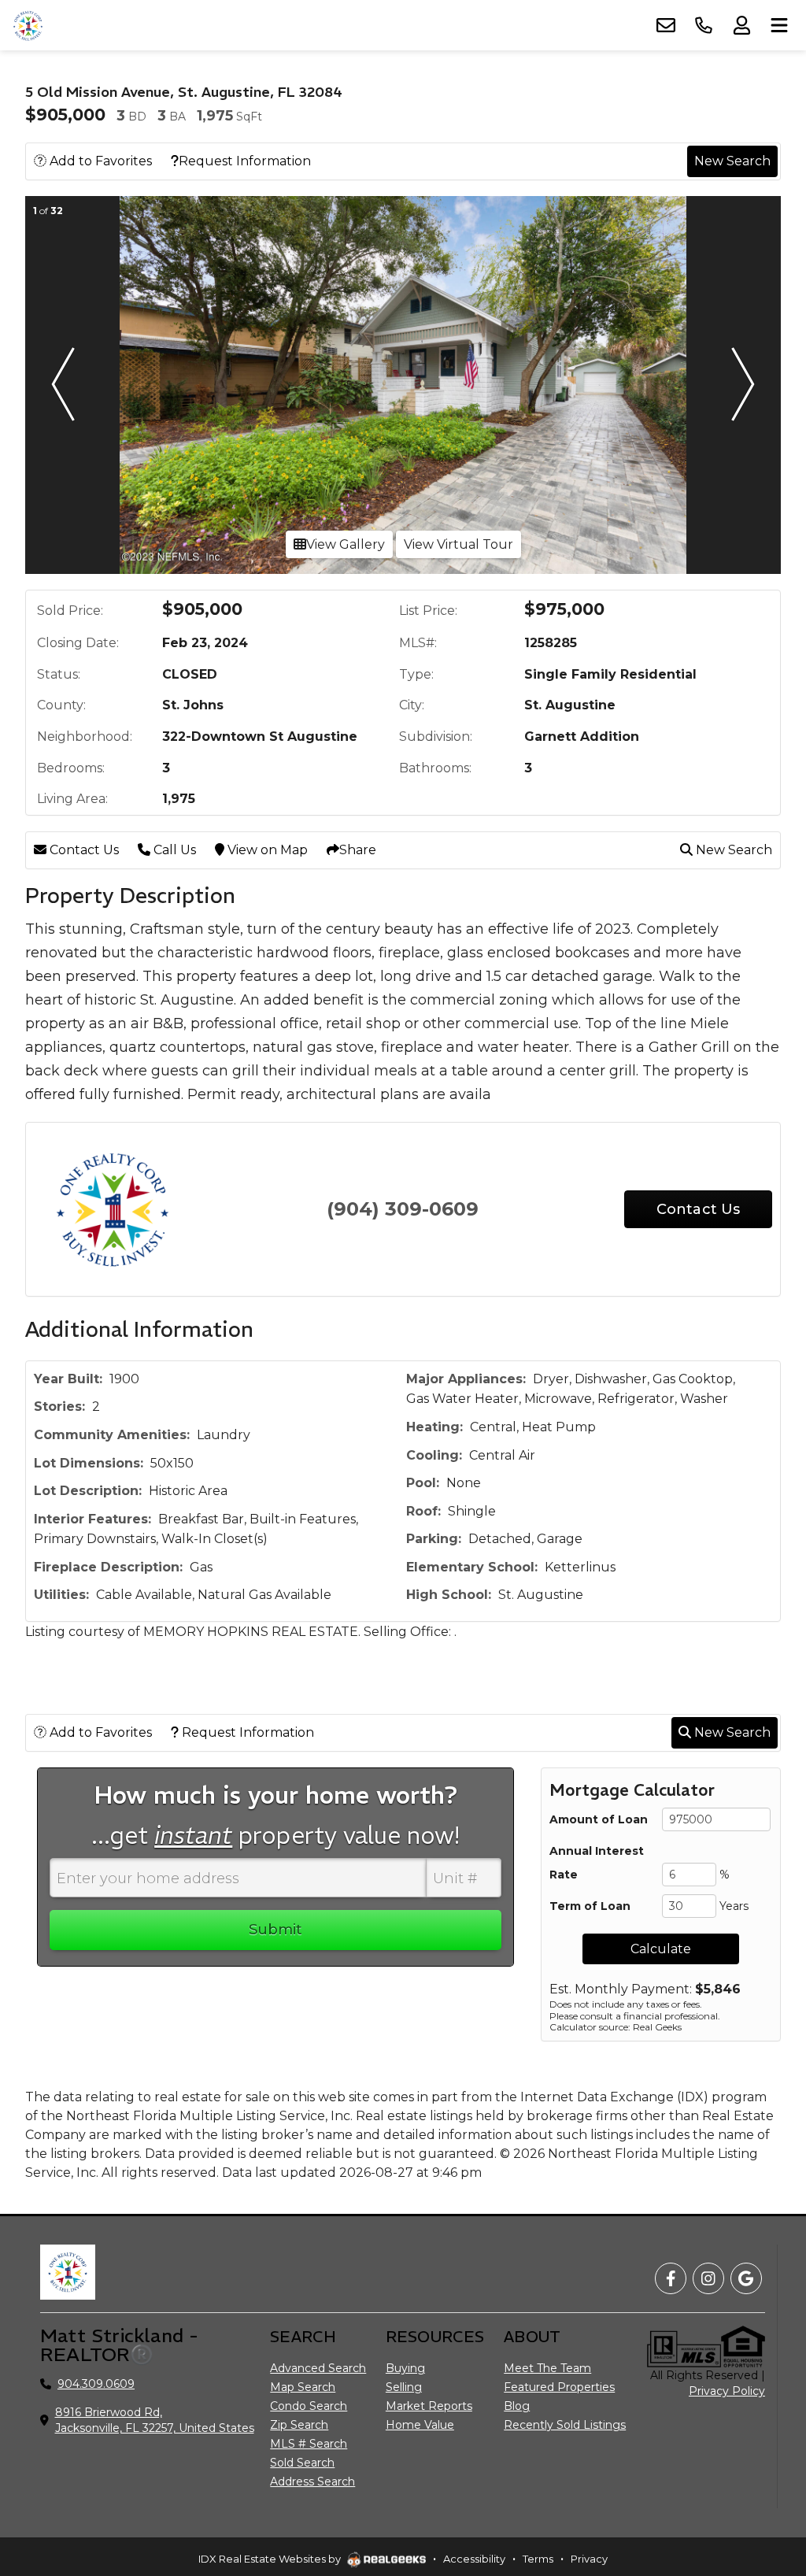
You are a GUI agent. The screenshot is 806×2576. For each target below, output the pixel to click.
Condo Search (309, 2406)
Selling (404, 2387)
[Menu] (779, 25)
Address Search (312, 2482)
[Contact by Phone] (704, 25)
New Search (732, 161)
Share (358, 850)
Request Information (245, 161)
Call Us (173, 850)
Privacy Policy (727, 2391)
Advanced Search (318, 2368)
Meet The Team (547, 2368)
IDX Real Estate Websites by (271, 2559)
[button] (63, 385)
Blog (517, 2406)
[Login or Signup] (741, 25)
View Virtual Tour (458, 544)
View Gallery (346, 544)
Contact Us (83, 850)
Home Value (420, 2425)
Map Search (303, 2387)
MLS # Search (309, 2444)
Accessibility (474, 2559)
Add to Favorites (99, 161)
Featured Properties (559, 2387)
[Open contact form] (666, 25)
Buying (405, 2368)
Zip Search (299, 2425)
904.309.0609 (96, 2384)
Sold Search (302, 2463)
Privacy (589, 2559)
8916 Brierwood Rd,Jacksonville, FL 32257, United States (155, 2420)
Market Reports (429, 2406)
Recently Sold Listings (565, 2425)
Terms (538, 2559)
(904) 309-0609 (403, 1209)
